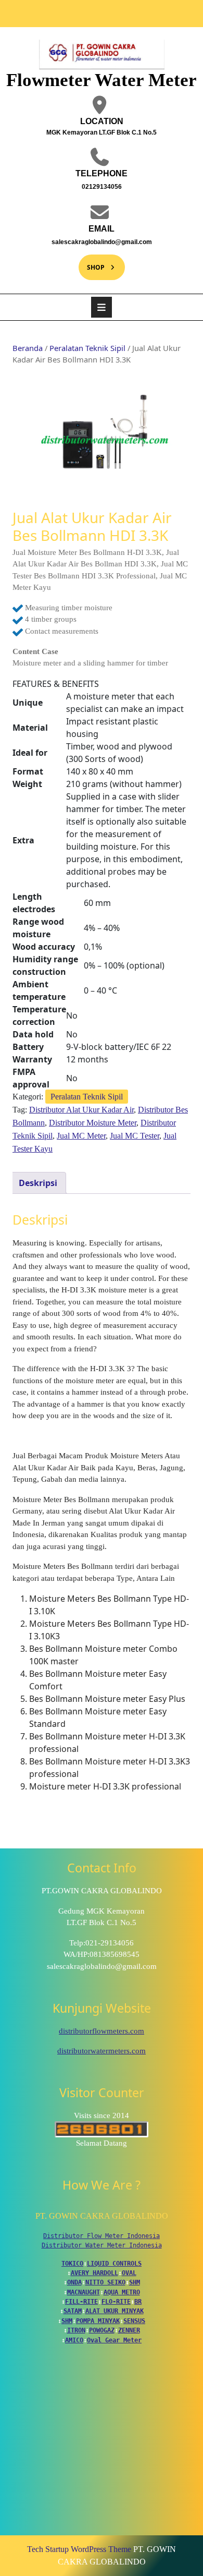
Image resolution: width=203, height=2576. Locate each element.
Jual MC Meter (81, 1136)
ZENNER (129, 2330)
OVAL (129, 2273)
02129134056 (79, 186)
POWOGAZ (102, 2330)
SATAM (73, 2311)
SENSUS (134, 2321)
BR (138, 2302)
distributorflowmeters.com (102, 2031)
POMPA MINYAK (98, 2321)
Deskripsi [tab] (38, 1183)
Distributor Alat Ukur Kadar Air (81, 1110)
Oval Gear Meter (114, 2340)
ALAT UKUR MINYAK (115, 2311)
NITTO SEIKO (105, 2282)
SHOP (92, 263)
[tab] (102, 307)
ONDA (74, 2282)
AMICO (74, 2340)
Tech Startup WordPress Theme (79, 2549)
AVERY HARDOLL (94, 2273)
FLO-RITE (116, 2302)
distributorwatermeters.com (102, 2051)
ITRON (76, 2330)
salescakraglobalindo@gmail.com (94, 241)
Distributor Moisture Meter (93, 1123)
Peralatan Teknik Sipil (87, 348)
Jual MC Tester (135, 1136)
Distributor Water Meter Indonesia (102, 2245)
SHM (135, 2282)
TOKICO (72, 2264)
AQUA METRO (122, 2292)
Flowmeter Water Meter (102, 80)
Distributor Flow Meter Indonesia (102, 2236)
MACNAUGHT (84, 2292)
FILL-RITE (81, 2302)
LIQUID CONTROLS (114, 2264)
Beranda (28, 348)
